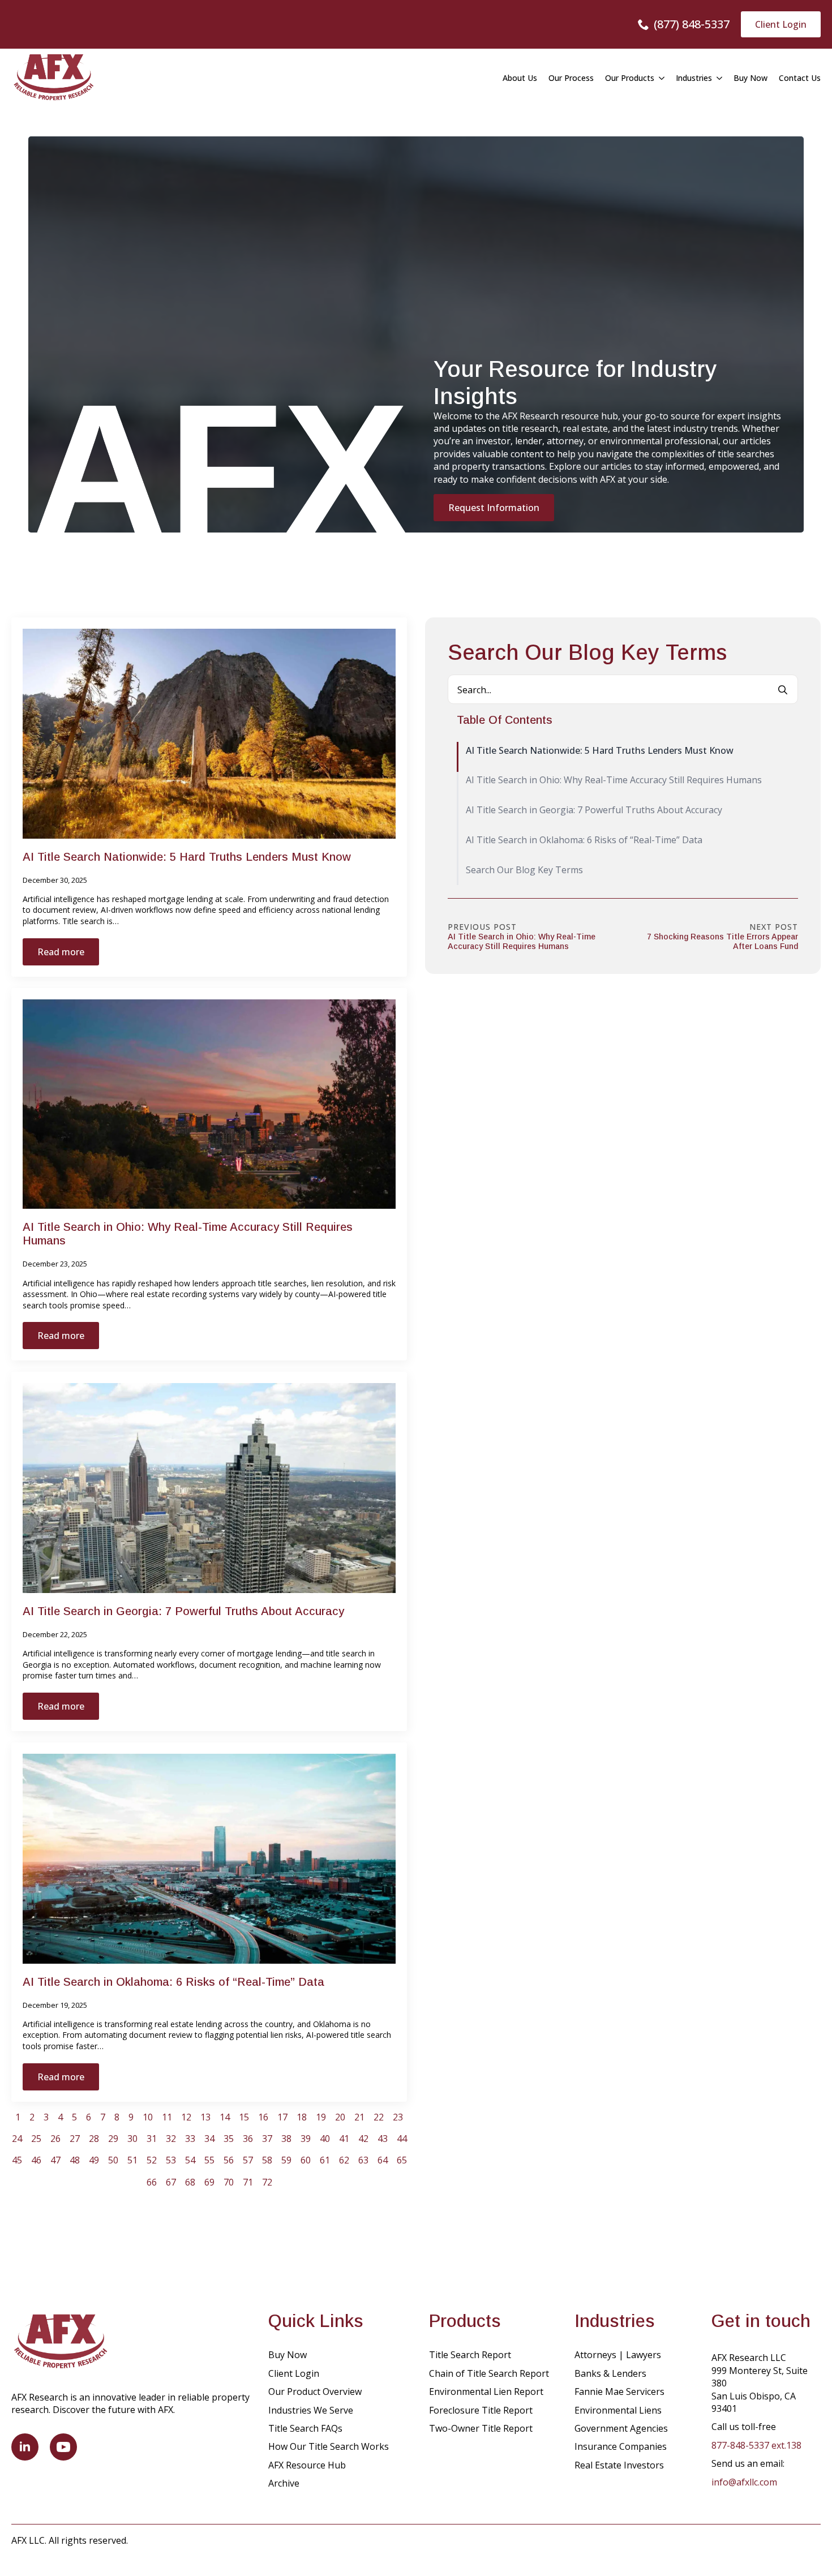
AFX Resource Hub (307, 2465)
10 (148, 2117)
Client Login (294, 2373)
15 (244, 2117)
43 (383, 2139)
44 (402, 2139)
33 (190, 2139)
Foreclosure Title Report (481, 2410)
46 (36, 2160)
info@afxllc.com (744, 2482)
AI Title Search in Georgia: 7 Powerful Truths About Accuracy (183, 1611)
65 (402, 2160)
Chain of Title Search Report (489, 2373)
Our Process (571, 78)
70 (229, 2182)
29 (113, 2139)
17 (282, 2117)
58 (267, 2160)
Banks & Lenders (610, 2373)
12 (186, 2117)
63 (363, 2160)
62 (344, 2160)
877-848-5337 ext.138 (756, 2445)
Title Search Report (470, 2355)
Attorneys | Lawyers (618, 2355)
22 (379, 2117)
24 (17, 2139)
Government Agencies (621, 2428)
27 (75, 2139)
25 (36, 2139)
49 (94, 2160)
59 (286, 2160)
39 (306, 2139)
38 (286, 2139)
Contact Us (800, 78)
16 (263, 2117)
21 (359, 2117)
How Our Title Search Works (329, 2446)
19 (321, 2117)
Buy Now (750, 78)
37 (267, 2139)
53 (171, 2160)
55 (209, 2160)
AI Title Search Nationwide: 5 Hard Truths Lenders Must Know (187, 857)
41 (344, 2139)
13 (205, 2117)
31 (152, 2139)
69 (209, 2182)
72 (267, 2182)
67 (171, 2182)
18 (302, 2117)
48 (75, 2160)
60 (306, 2160)
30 (132, 2139)
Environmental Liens (618, 2410)
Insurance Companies (621, 2446)
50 (113, 2160)
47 (55, 2160)
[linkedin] (25, 2447)
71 (248, 2182)
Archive (284, 2483)
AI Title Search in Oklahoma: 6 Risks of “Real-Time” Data (173, 1982)
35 (229, 2139)
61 (325, 2160)
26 (55, 2139)
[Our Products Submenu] (659, 78)
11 (167, 2117)
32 (171, 2139)
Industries (694, 78)
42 (363, 2139)
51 (132, 2160)
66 (152, 2182)
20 (340, 2117)
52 (152, 2160)
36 (248, 2139)
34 (209, 2139)
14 (225, 2117)
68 (190, 2182)
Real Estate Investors (619, 2465)
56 (229, 2160)
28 (94, 2139)
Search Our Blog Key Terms (524, 870)
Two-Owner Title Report (481, 2428)
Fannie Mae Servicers (619, 2392)
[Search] (783, 690)
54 (190, 2160)
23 (398, 2117)
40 (325, 2139)
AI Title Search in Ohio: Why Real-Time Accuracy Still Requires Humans (188, 1234)
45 (17, 2160)
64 (383, 2160)
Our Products (630, 78)
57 (248, 2160)
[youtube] (63, 2447)
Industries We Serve (311, 2410)
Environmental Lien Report (486, 2392)
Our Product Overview (315, 2392)
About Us (520, 78)
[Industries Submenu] (717, 78)
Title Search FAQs (305, 2428)
